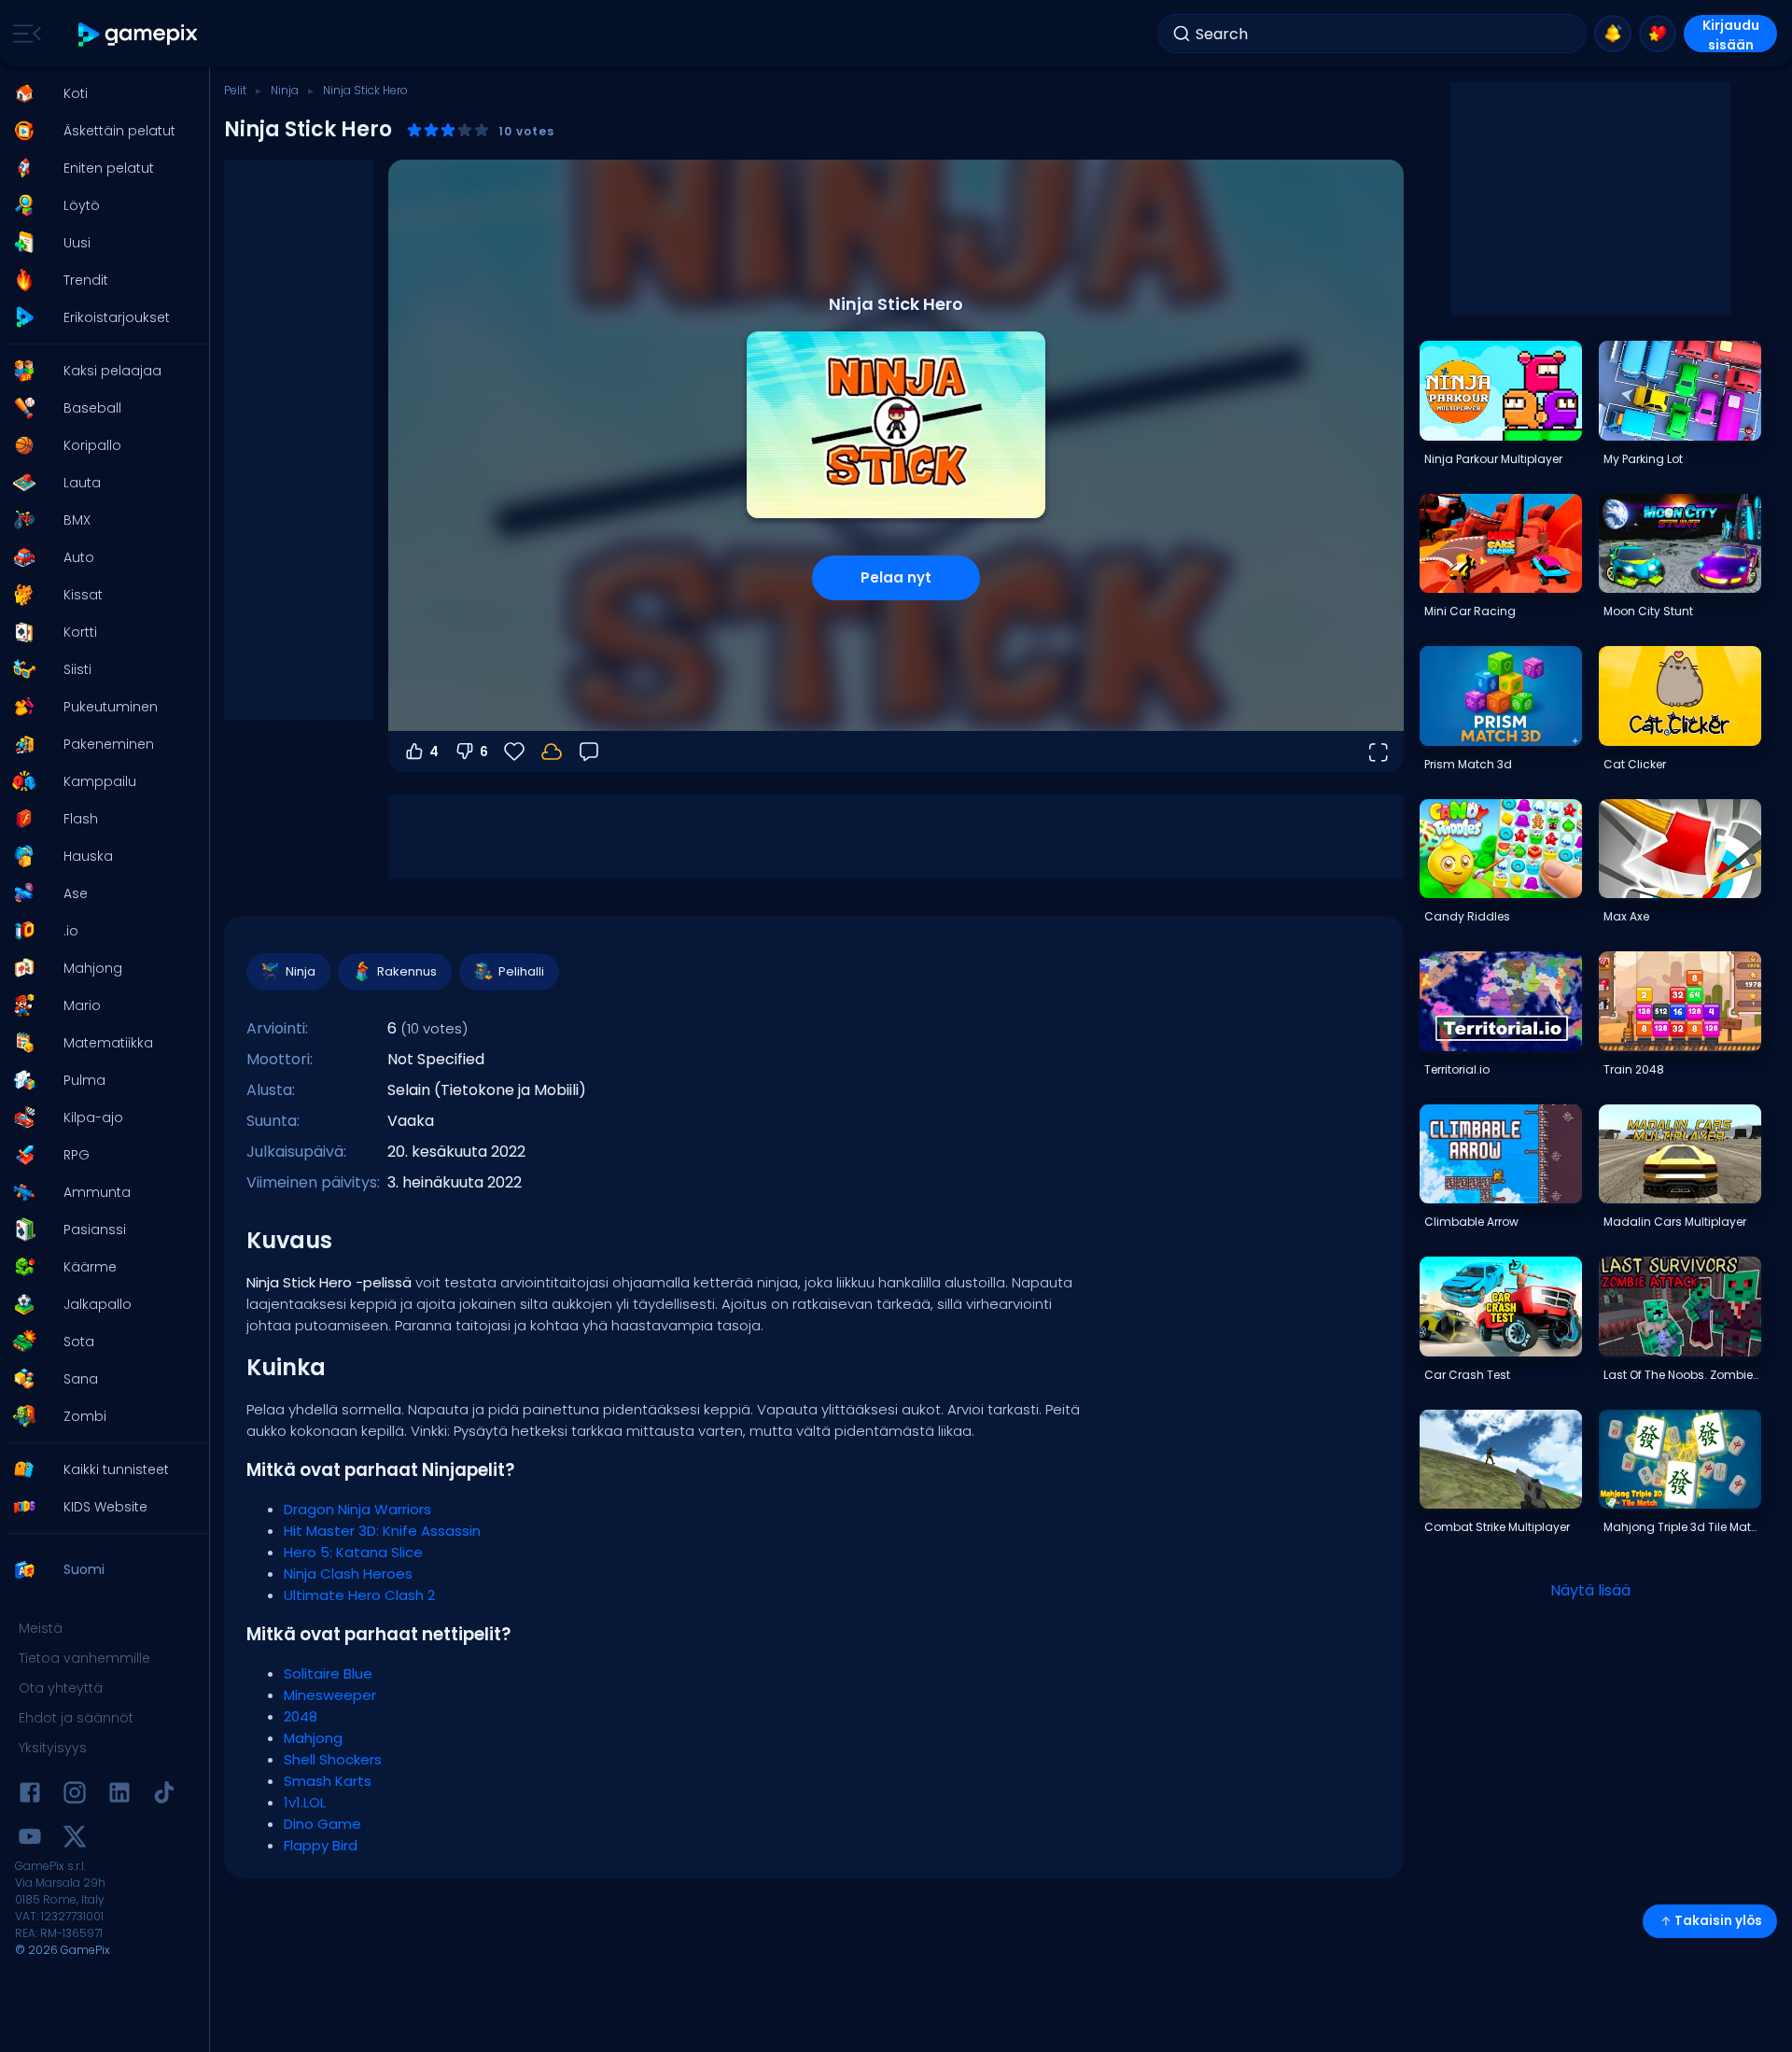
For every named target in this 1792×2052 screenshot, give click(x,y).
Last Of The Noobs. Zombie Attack (1682, 1375)
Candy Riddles (1467, 916)
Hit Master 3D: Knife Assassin (382, 1531)
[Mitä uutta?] (1613, 34)
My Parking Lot (1643, 459)
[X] (75, 1840)
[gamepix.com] (139, 34)
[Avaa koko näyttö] (1378, 752)
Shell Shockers (333, 1759)
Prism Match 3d (1468, 764)
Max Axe (1626, 916)
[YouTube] (30, 1840)
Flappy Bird (321, 1845)
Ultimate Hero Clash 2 (359, 1595)
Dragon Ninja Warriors (357, 1509)
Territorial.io (1457, 1069)
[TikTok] (164, 1796)
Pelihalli (521, 971)
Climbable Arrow (1471, 1222)
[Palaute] (589, 752)
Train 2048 (1634, 1069)
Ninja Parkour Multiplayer (1493, 459)
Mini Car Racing (1470, 611)
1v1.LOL (305, 1802)
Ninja (285, 90)
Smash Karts (328, 1781)
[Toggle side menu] (23, 34)
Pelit (235, 90)
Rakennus (407, 971)
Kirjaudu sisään (1731, 34)
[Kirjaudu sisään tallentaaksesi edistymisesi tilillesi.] (552, 752)
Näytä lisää (1590, 1590)
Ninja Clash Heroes (348, 1574)
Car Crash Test (1467, 1375)
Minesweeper (330, 1695)
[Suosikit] (1658, 34)
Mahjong (313, 1738)
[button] (99, 93)
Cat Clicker (1635, 764)
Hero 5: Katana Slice (353, 1552)
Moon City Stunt (1648, 611)
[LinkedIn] (119, 1796)
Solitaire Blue (328, 1673)
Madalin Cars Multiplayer (1675, 1222)
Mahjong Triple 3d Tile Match (1682, 1527)
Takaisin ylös (1718, 1921)
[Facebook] (30, 1796)
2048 (301, 1716)
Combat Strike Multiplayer (1497, 1527)
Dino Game (322, 1824)
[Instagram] (75, 1796)
